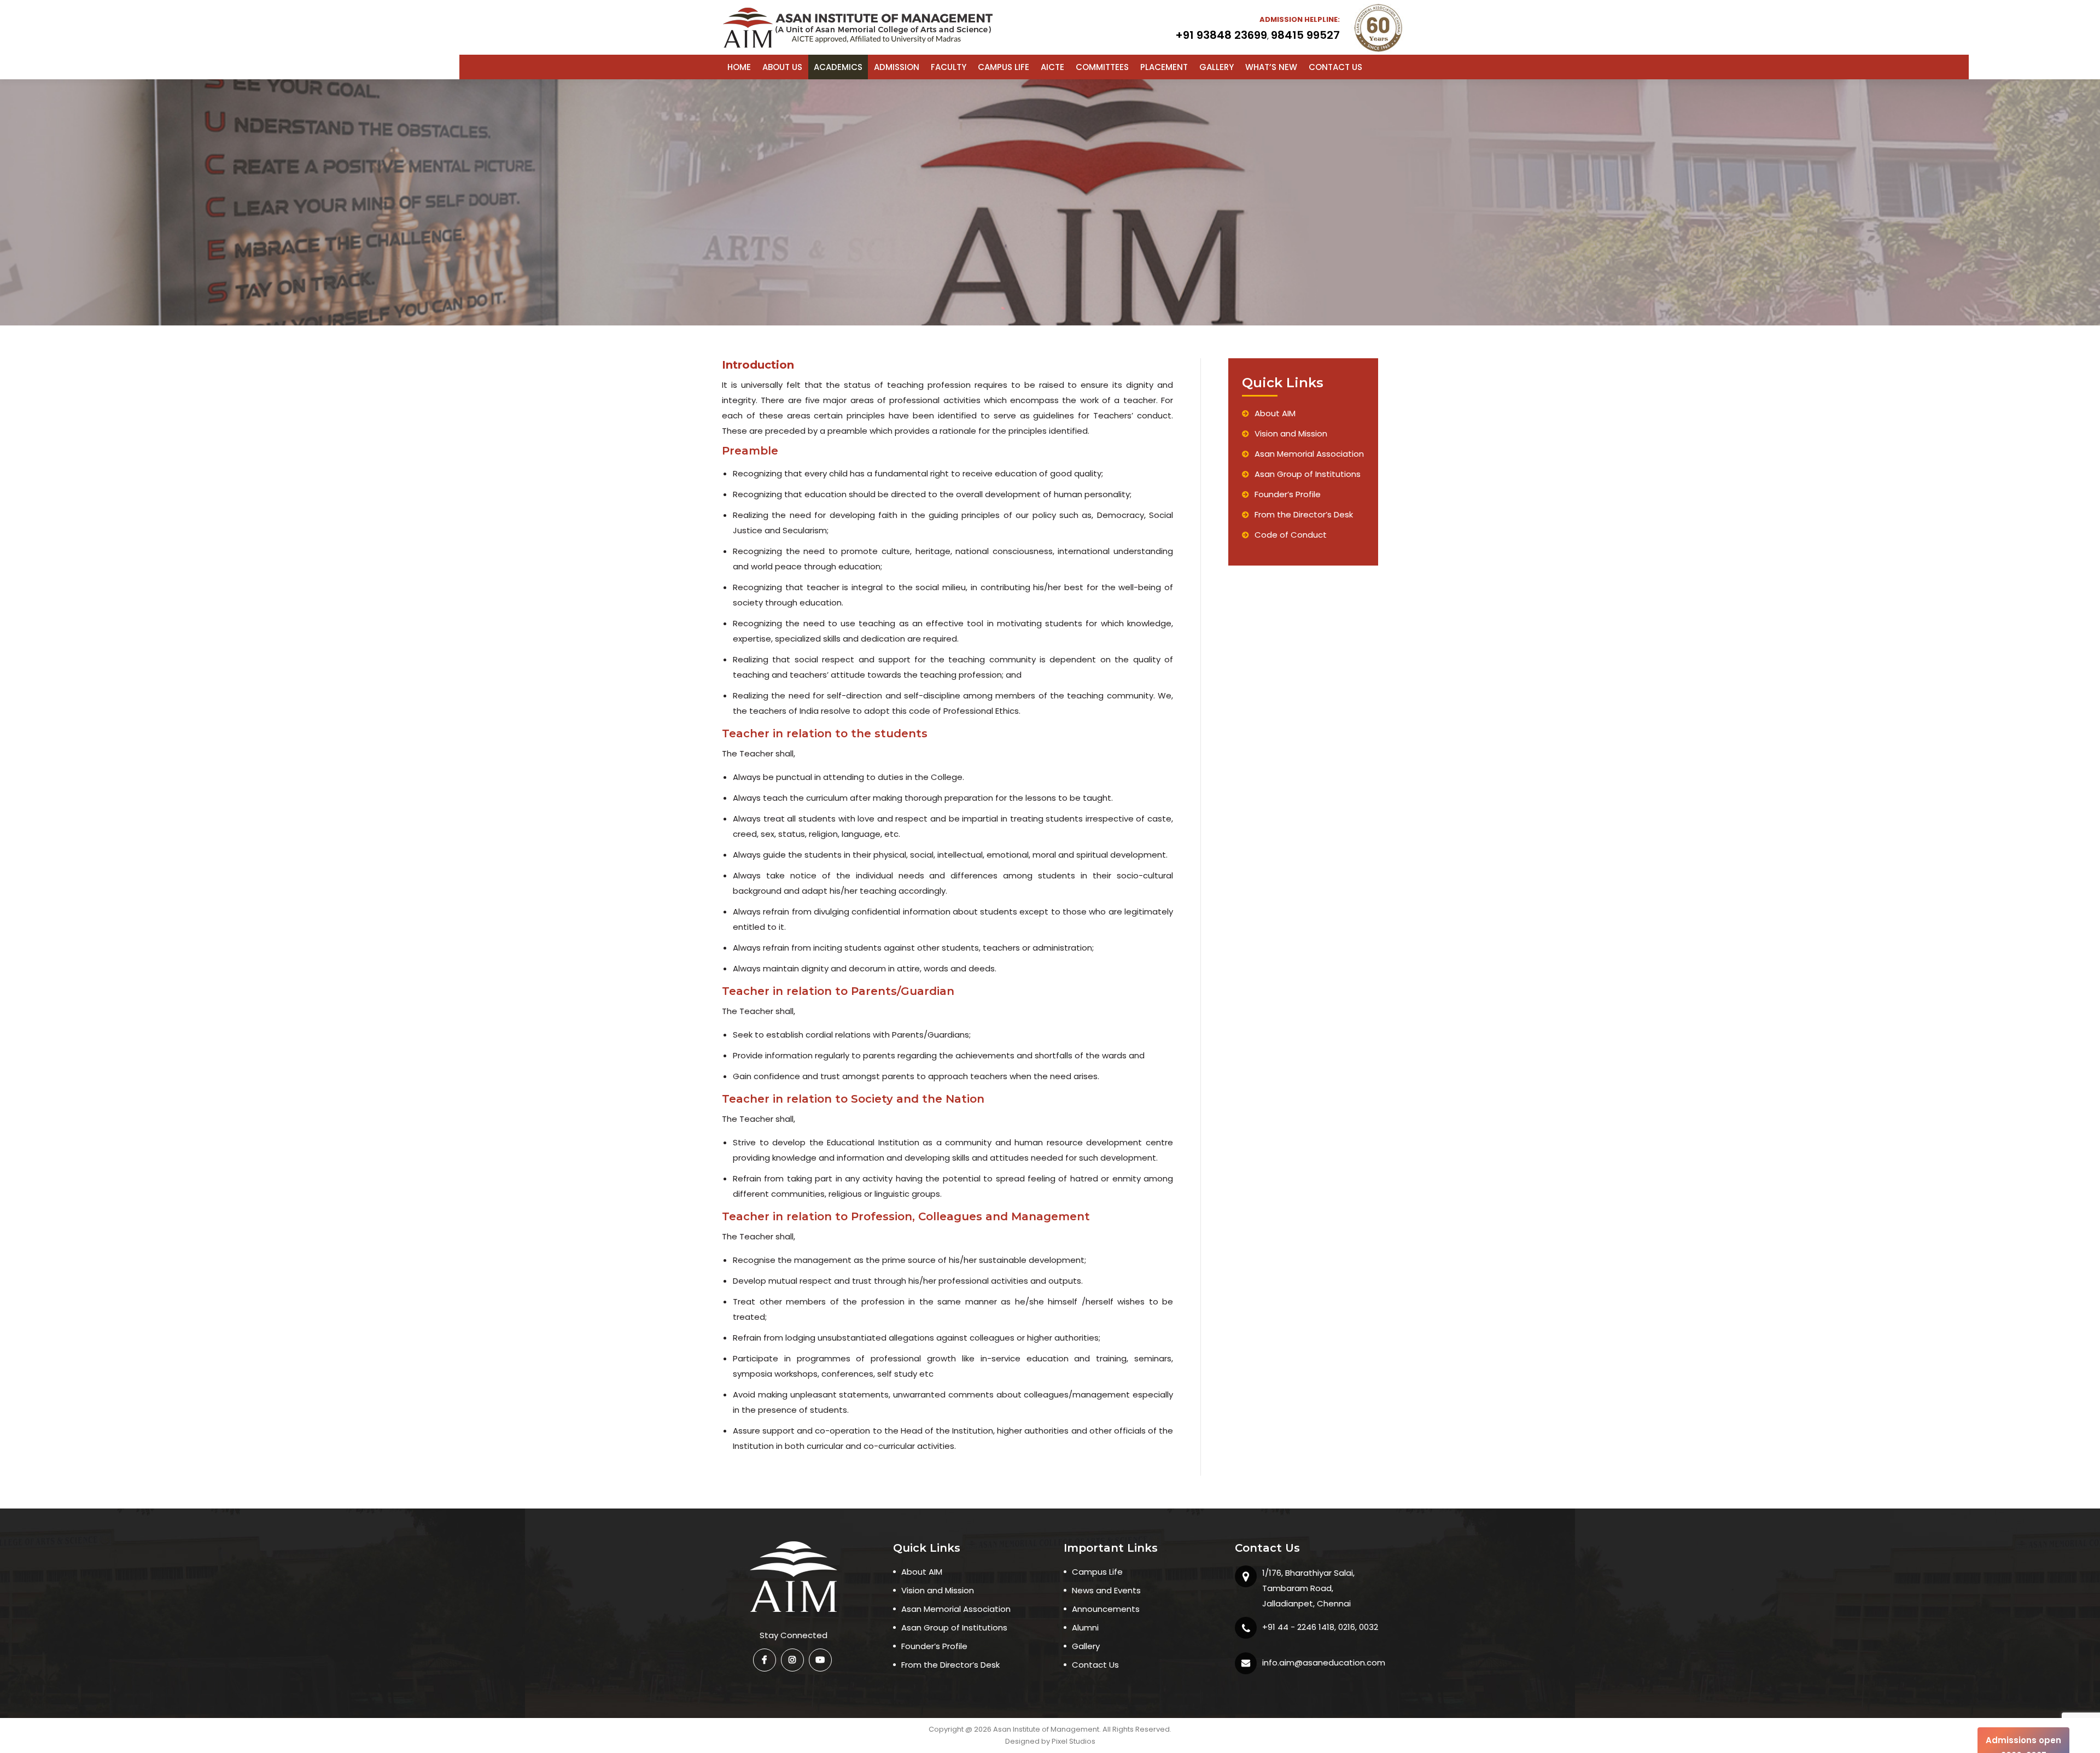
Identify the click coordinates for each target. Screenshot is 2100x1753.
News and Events (1106, 1590)
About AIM (1275, 413)
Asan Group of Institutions (1308, 474)
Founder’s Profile (1288, 494)
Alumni (1085, 1627)
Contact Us (1095, 1665)
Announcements (1106, 1609)
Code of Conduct (1291, 535)
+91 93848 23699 (1221, 35)
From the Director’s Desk (1304, 514)
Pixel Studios (1074, 1741)
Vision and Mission (1291, 433)
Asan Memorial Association (1309, 454)
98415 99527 (1305, 35)
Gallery (1086, 1646)
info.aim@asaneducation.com (1324, 1662)
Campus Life (1097, 1572)
